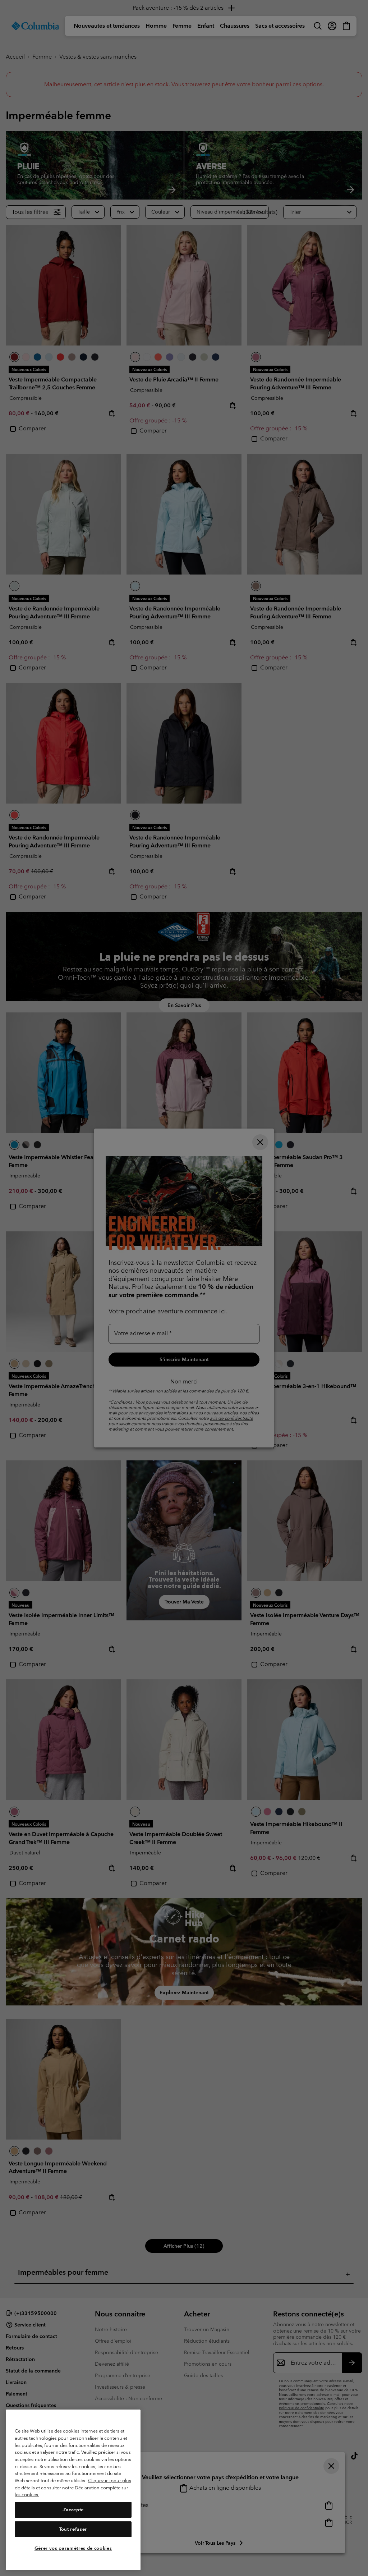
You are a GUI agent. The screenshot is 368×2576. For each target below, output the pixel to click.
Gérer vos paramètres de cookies (73, 2548)
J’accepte (73, 2510)
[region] (73, 2490)
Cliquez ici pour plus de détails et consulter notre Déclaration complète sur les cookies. (73, 2488)
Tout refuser (73, 2529)
